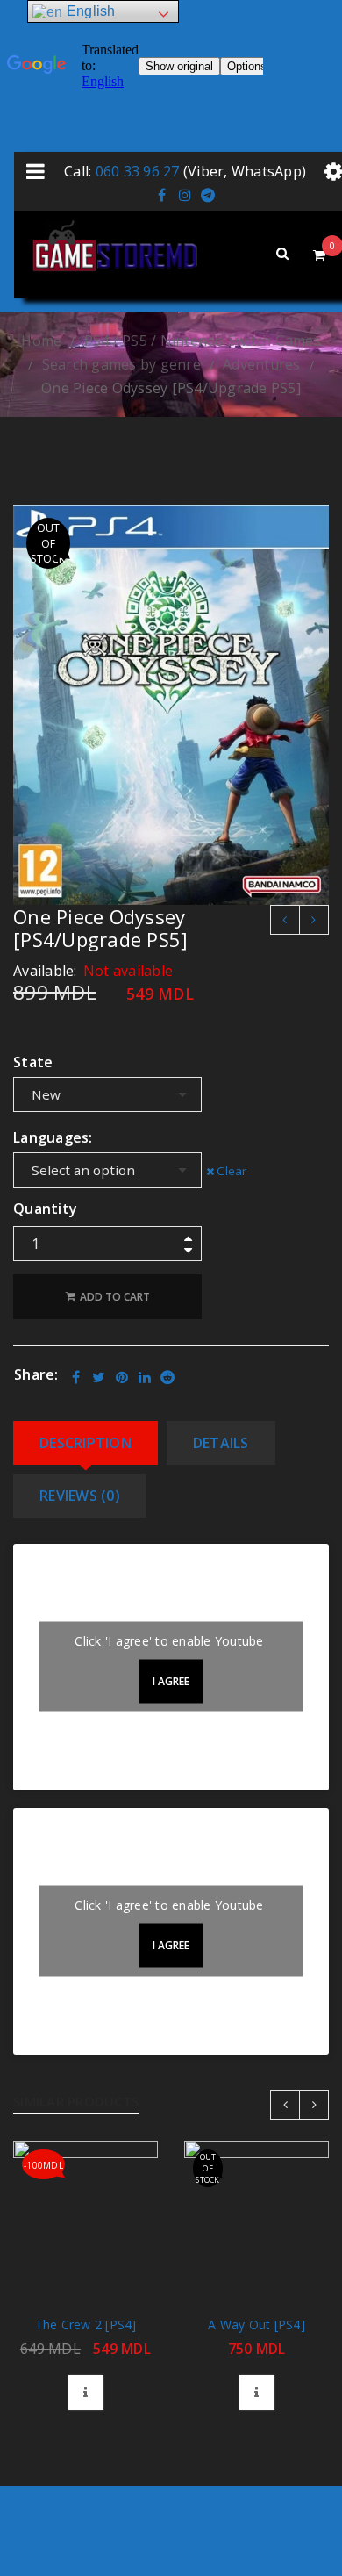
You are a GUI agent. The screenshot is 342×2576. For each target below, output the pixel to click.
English (89, 11)
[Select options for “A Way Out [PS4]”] (257, 2393)
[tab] (85, 1443)
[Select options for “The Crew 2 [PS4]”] (86, 2393)
